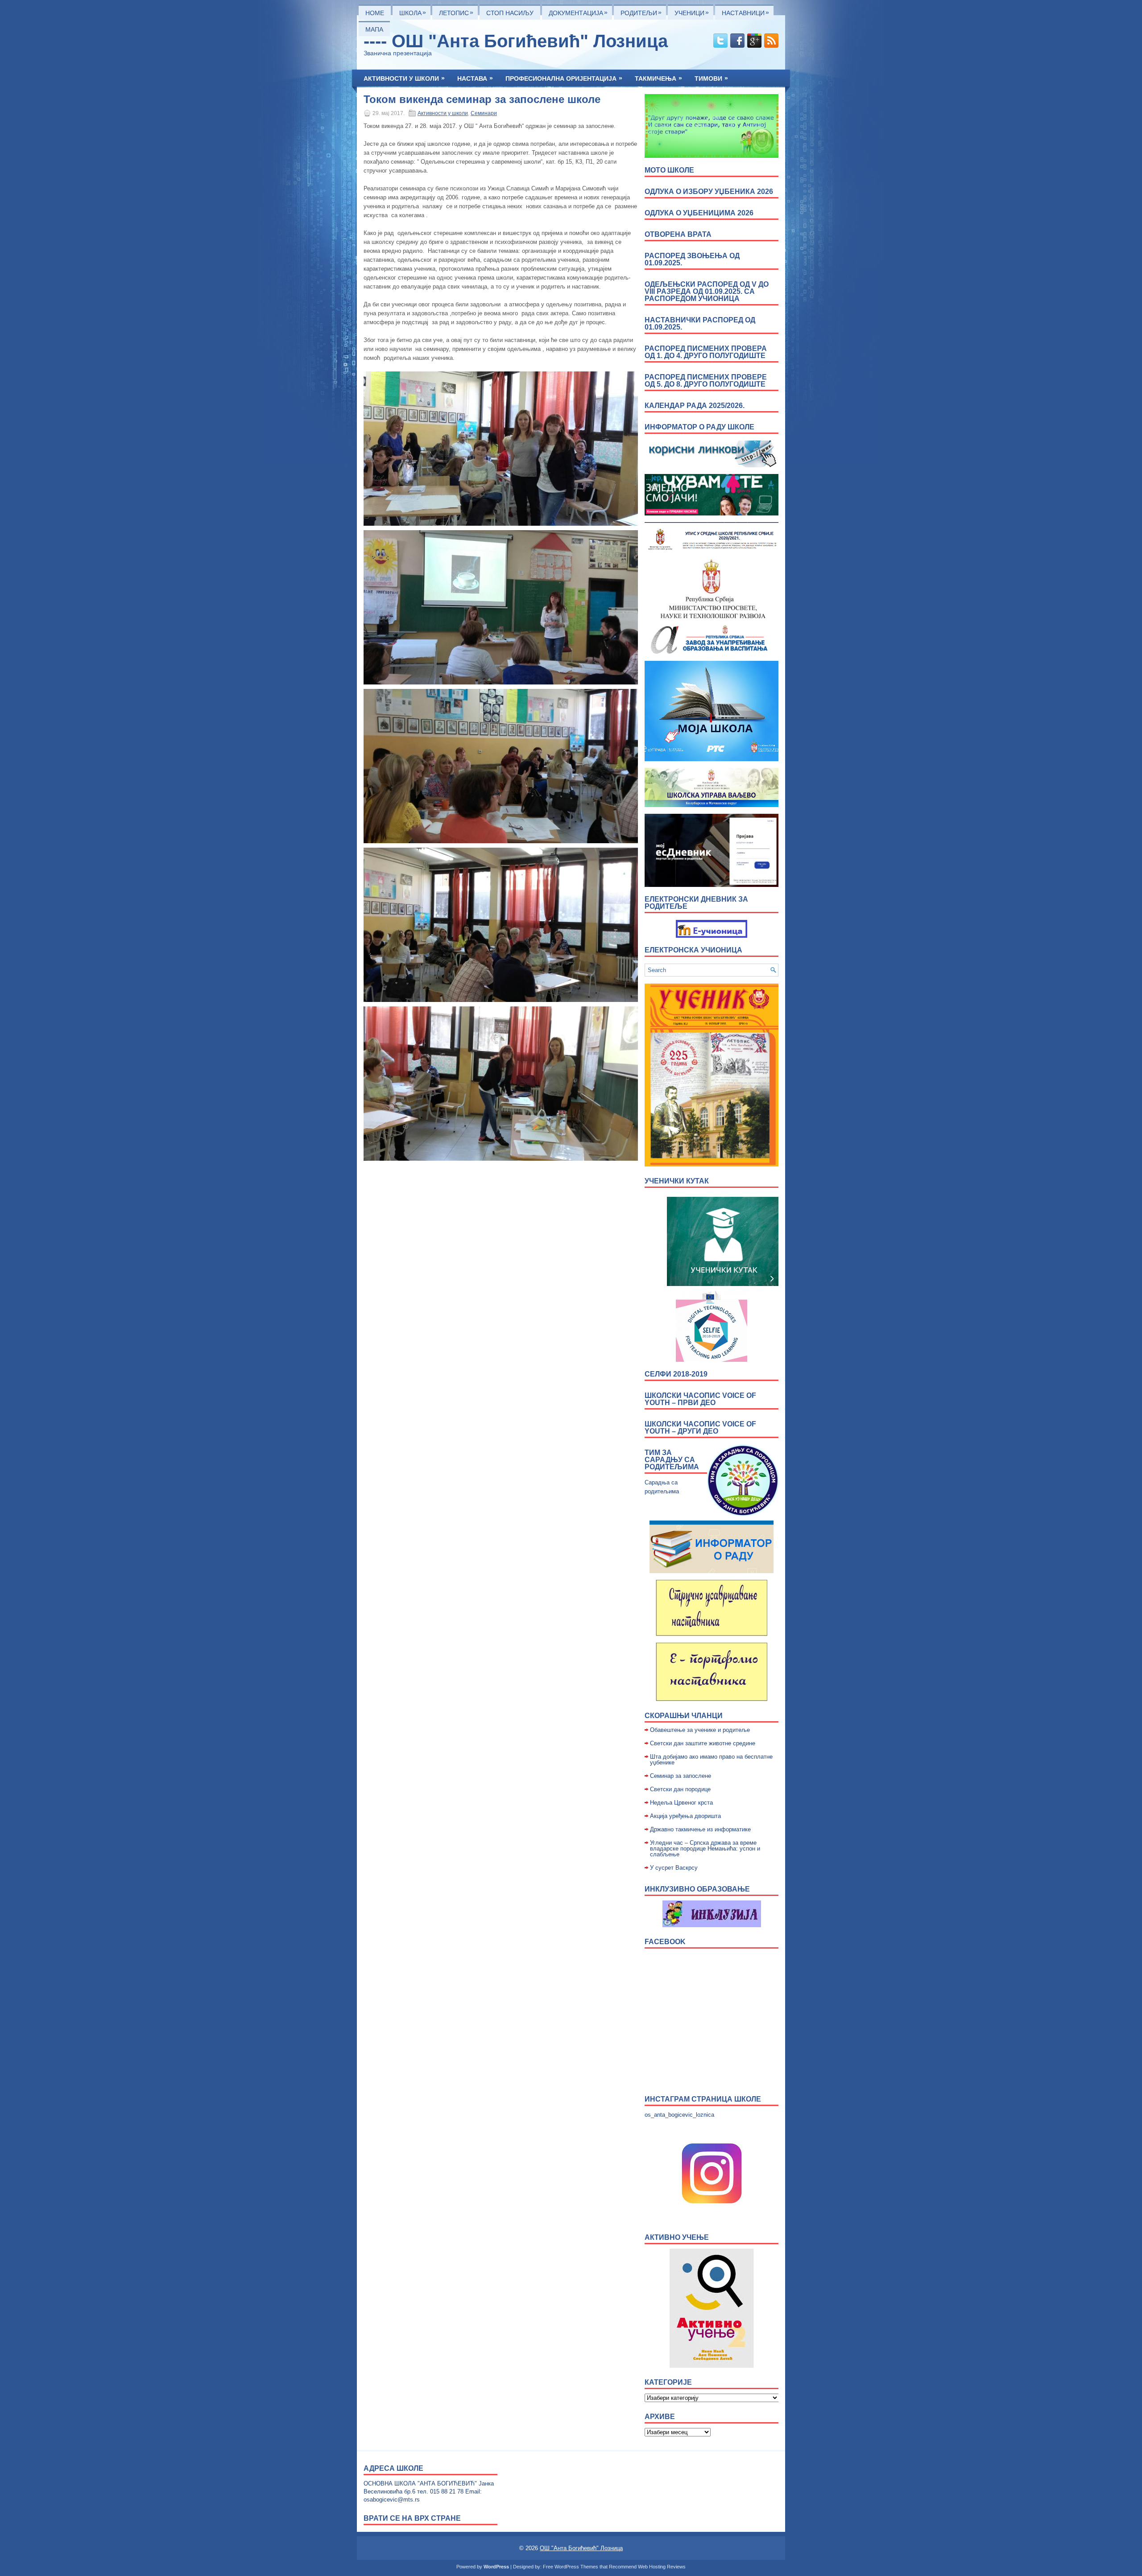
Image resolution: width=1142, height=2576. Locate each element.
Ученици (692, 12)
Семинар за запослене (681, 1776)
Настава (475, 78)
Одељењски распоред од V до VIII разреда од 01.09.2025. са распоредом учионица (707, 291)
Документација (578, 12)
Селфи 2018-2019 (676, 1374)
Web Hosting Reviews (662, 2567)
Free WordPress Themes (571, 2567)
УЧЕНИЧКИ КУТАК (677, 1181)
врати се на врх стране (412, 2518)
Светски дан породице (680, 1789)
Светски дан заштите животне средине (703, 1743)
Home (375, 13)
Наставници (745, 12)
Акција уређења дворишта (685, 1816)
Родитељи (641, 12)
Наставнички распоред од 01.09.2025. (700, 324)
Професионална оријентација (564, 78)
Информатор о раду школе (699, 427)
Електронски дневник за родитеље (696, 903)
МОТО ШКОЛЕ (669, 170)
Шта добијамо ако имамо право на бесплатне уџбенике (711, 1760)
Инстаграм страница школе (703, 2099)
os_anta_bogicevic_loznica (679, 2115)
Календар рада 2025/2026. (695, 406)
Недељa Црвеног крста (681, 1803)
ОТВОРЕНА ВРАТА (678, 234)
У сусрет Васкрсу (674, 1868)
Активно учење (677, 2237)
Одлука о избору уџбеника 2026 (709, 192)
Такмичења (658, 78)
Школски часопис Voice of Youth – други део (700, 1428)
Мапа (374, 29)
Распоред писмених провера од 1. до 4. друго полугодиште (706, 352)
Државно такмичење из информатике (700, 1829)
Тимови (711, 78)
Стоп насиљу (510, 13)
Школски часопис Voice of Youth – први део (700, 1399)
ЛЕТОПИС (456, 12)
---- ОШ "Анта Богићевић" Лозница (516, 41)
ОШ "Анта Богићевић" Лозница (581, 2548)
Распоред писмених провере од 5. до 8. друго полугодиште (706, 381)
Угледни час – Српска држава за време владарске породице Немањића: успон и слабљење (705, 1849)
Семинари (484, 113)
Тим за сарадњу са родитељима (672, 1460)
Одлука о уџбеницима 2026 (699, 213)
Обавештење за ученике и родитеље (700, 1730)
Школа (413, 12)
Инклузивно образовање (697, 1889)
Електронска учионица (693, 950)
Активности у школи (404, 78)
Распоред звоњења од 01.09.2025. (692, 259)
